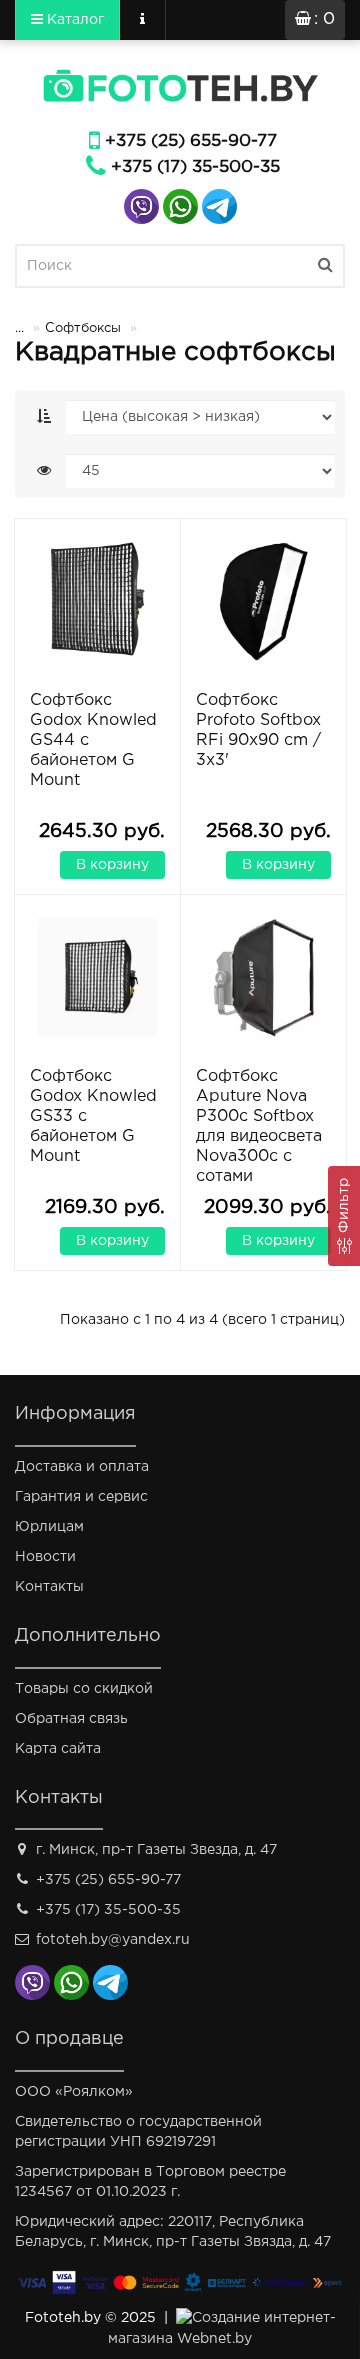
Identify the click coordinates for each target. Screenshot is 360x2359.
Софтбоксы (83, 328)
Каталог (73, 20)
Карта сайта (58, 1749)
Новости (45, 1557)
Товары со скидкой (84, 1689)
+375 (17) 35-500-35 (195, 167)
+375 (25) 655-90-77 (191, 141)
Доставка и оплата (82, 1467)
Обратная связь (71, 1719)
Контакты (49, 1587)
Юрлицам (49, 1527)
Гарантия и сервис (81, 1497)
